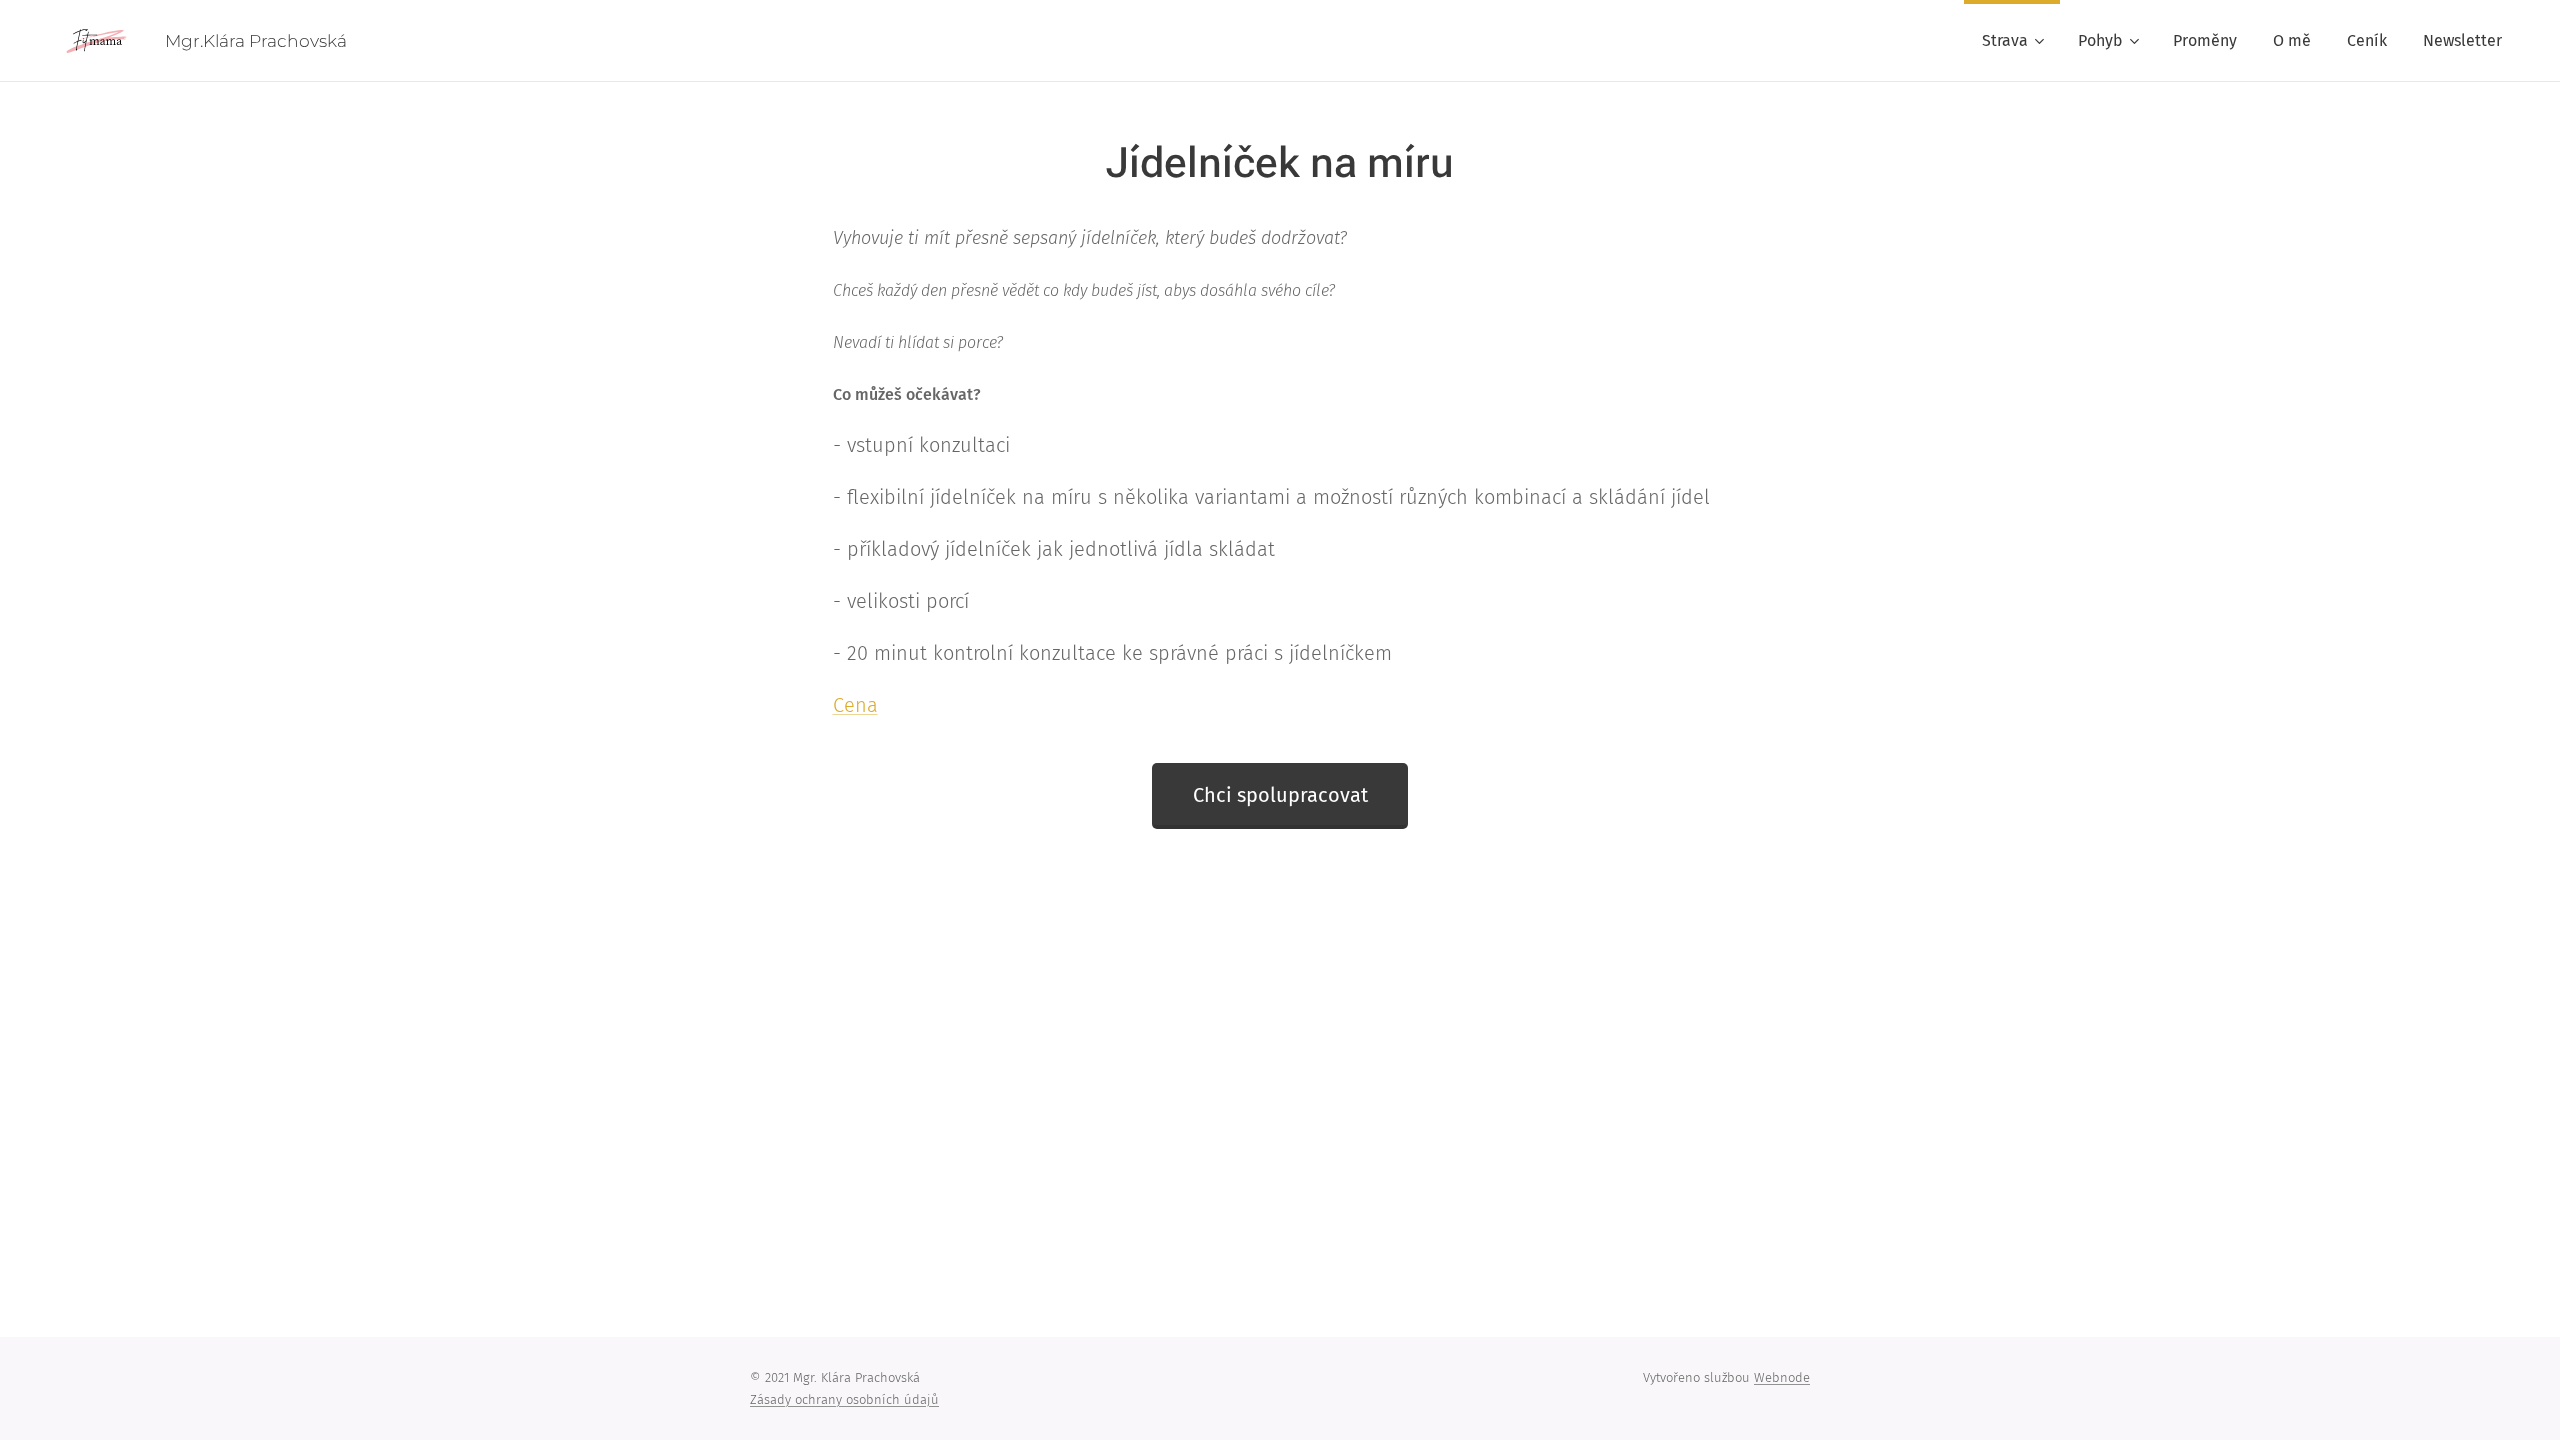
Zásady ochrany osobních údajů (844, 1399)
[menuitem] (2012, 41)
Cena (855, 705)
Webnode (1782, 1377)
